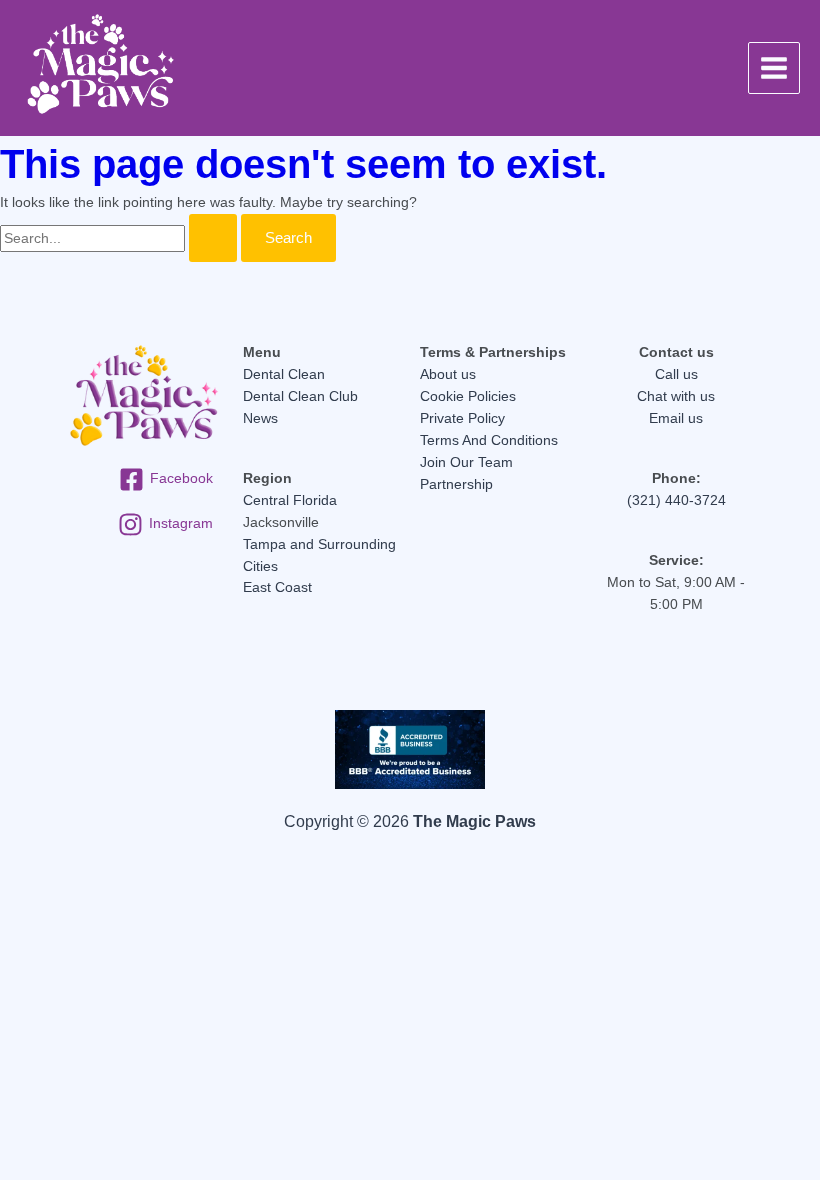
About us (448, 374)
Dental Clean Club (300, 396)
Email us (676, 418)
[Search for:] (120, 238)
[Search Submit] (213, 238)
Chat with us (676, 396)
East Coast (277, 587)
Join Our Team (466, 462)
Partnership (456, 484)
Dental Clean (284, 374)
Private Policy (462, 418)
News (260, 418)
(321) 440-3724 (676, 500)
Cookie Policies (468, 396)
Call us (676, 374)
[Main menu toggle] (774, 68)
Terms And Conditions (489, 440)
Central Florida (290, 500)
